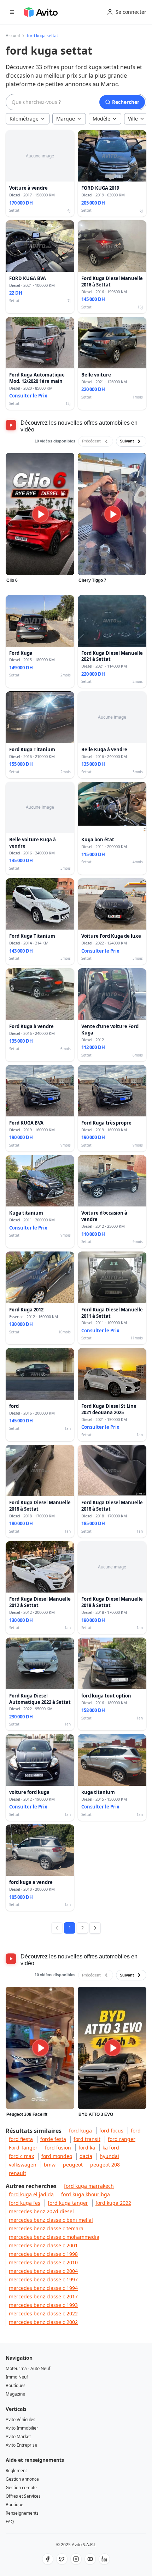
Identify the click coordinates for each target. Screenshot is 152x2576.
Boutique (14, 2505)
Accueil (13, 36)
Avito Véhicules (21, 2419)
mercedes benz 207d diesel (41, 2211)
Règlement (16, 2471)
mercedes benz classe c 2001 (43, 2245)
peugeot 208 (105, 2165)
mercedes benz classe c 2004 (43, 2271)
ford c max (21, 2156)
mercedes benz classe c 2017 (43, 2296)
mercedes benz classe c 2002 (43, 2322)
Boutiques (16, 2385)
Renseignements (22, 2513)
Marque (66, 119)
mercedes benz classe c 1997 (43, 2279)
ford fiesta (21, 2139)
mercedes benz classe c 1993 (43, 2305)
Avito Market (18, 2436)
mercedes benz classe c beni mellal (51, 2220)
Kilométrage (24, 119)
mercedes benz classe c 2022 (43, 2313)
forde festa (53, 2139)
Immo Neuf (17, 2377)
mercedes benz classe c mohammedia (54, 2237)
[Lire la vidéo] (40, 514)
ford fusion (58, 2148)
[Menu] (12, 12)
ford (136, 2131)
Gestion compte (21, 2488)
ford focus (111, 2131)
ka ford (111, 2148)
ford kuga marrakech (89, 2186)
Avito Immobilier (22, 2428)
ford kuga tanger (68, 2203)
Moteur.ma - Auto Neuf (28, 2368)
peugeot (73, 2165)
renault (17, 2173)
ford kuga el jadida (31, 2194)
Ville (133, 119)
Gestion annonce (22, 2479)
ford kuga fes (25, 2203)
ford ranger (122, 2139)
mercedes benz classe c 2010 (43, 2262)
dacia (86, 2156)
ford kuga (80, 2131)
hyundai (109, 2156)
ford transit (87, 2139)
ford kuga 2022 (113, 2203)
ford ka (87, 2148)
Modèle (101, 119)
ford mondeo (57, 2156)
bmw (50, 2165)
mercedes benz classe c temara (46, 2228)
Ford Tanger (23, 2148)
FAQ (10, 2522)
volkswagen (23, 2165)
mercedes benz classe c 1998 (43, 2254)
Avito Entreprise (21, 2445)
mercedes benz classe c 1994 (43, 2288)
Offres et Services (23, 2496)
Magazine (15, 2394)
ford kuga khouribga (86, 2194)
